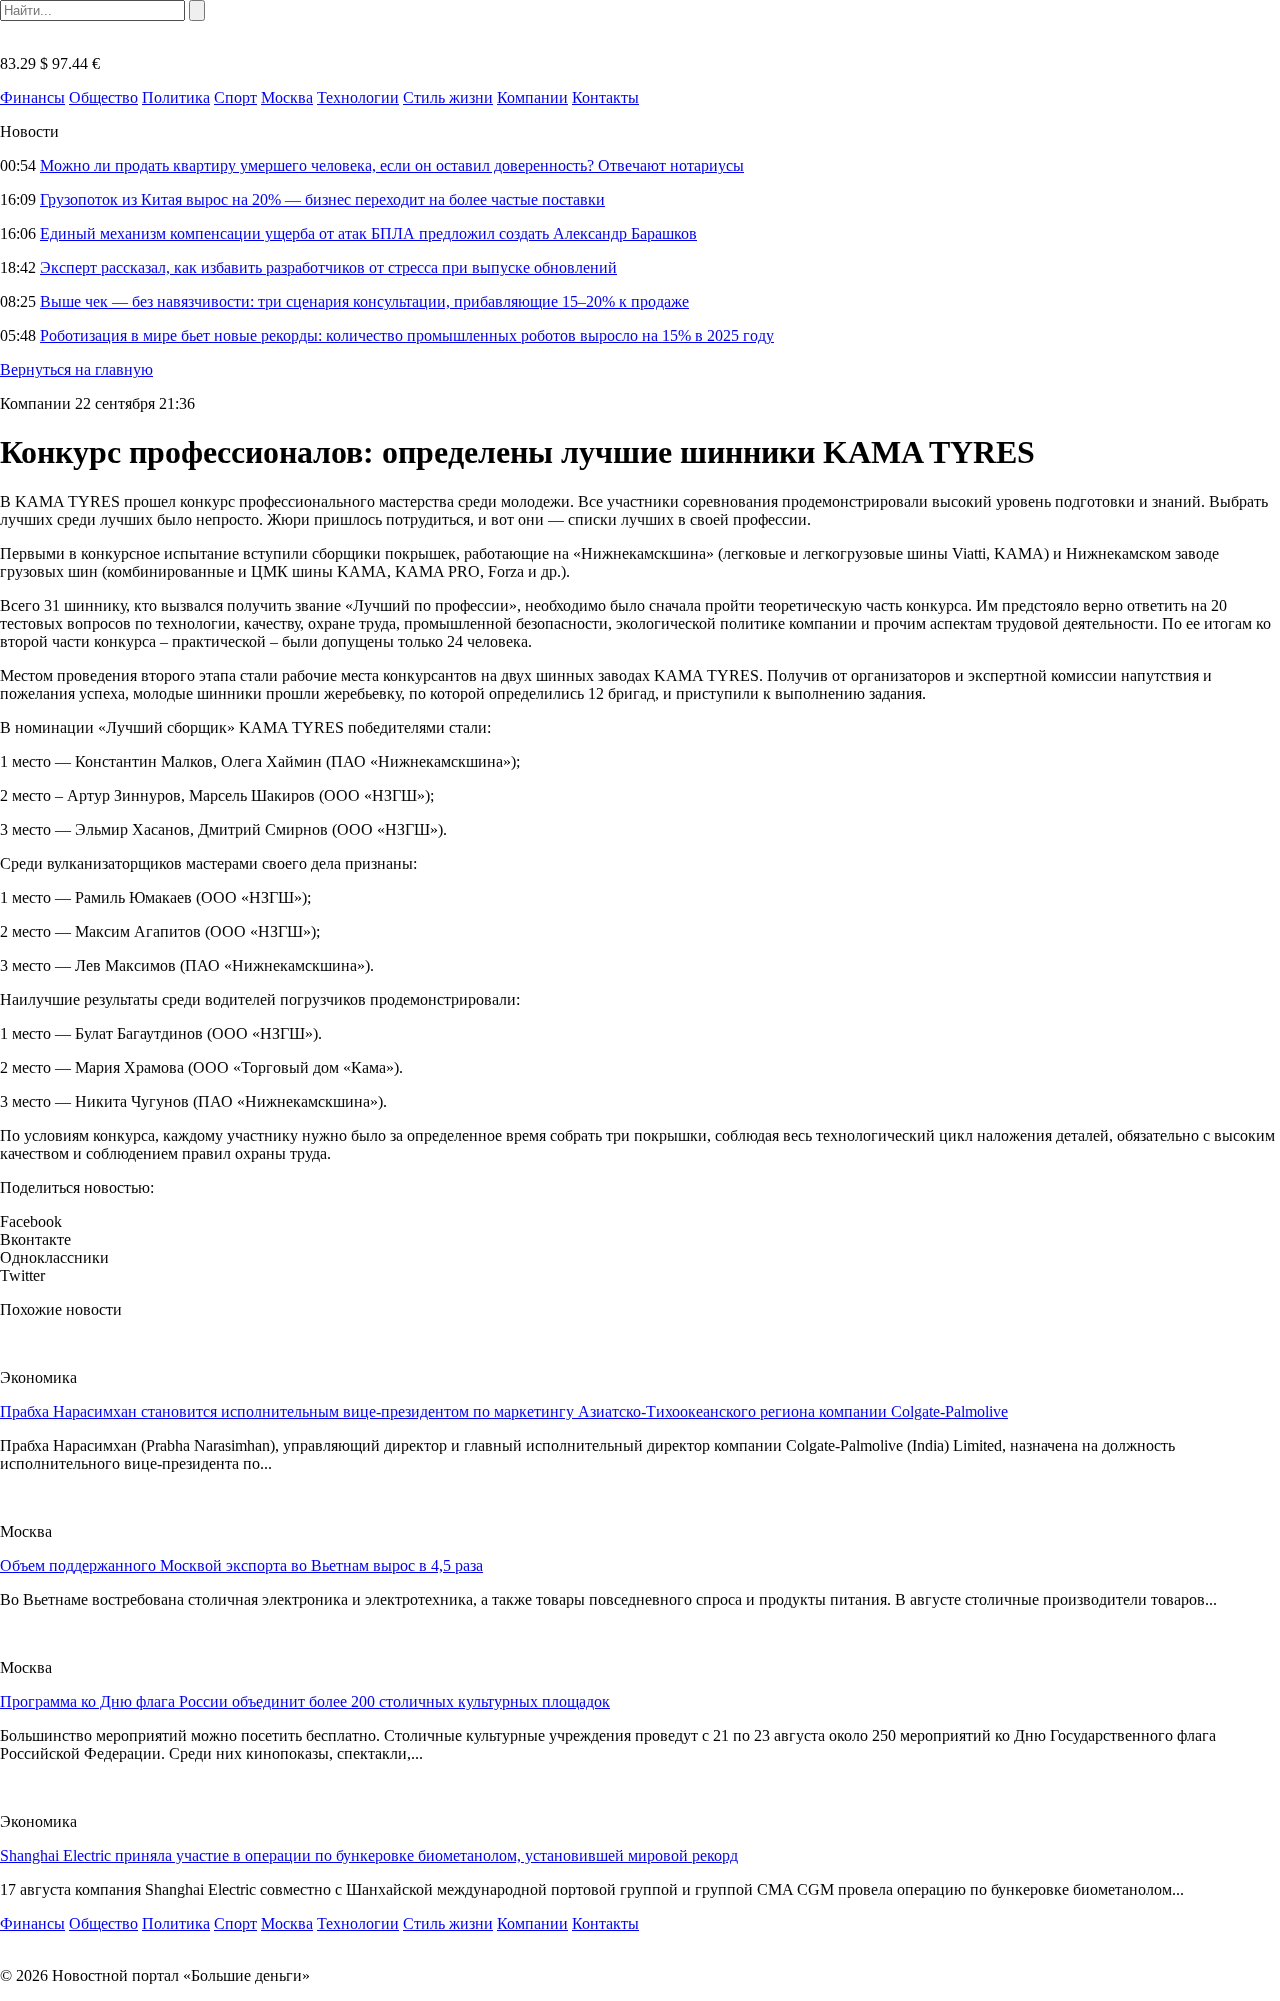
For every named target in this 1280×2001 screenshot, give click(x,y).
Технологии (358, 97)
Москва (287, 97)
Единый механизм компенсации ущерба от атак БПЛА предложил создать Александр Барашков (368, 233)
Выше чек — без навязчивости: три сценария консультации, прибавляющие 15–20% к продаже (364, 301)
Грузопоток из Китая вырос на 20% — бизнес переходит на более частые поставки (322, 199)
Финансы (32, 97)
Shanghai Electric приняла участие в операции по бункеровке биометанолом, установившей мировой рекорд (369, 1855)
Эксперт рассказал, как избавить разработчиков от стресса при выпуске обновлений (328, 267)
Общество (103, 97)
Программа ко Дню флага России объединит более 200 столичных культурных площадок (305, 1701)
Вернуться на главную (76, 369)
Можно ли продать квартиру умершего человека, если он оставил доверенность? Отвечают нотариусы (392, 165)
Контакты (605, 97)
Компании (532, 97)
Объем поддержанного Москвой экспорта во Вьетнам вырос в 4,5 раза (241, 1565)
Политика (176, 97)
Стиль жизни (448, 97)
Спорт (235, 97)
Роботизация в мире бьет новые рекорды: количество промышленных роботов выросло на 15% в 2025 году (407, 335)
